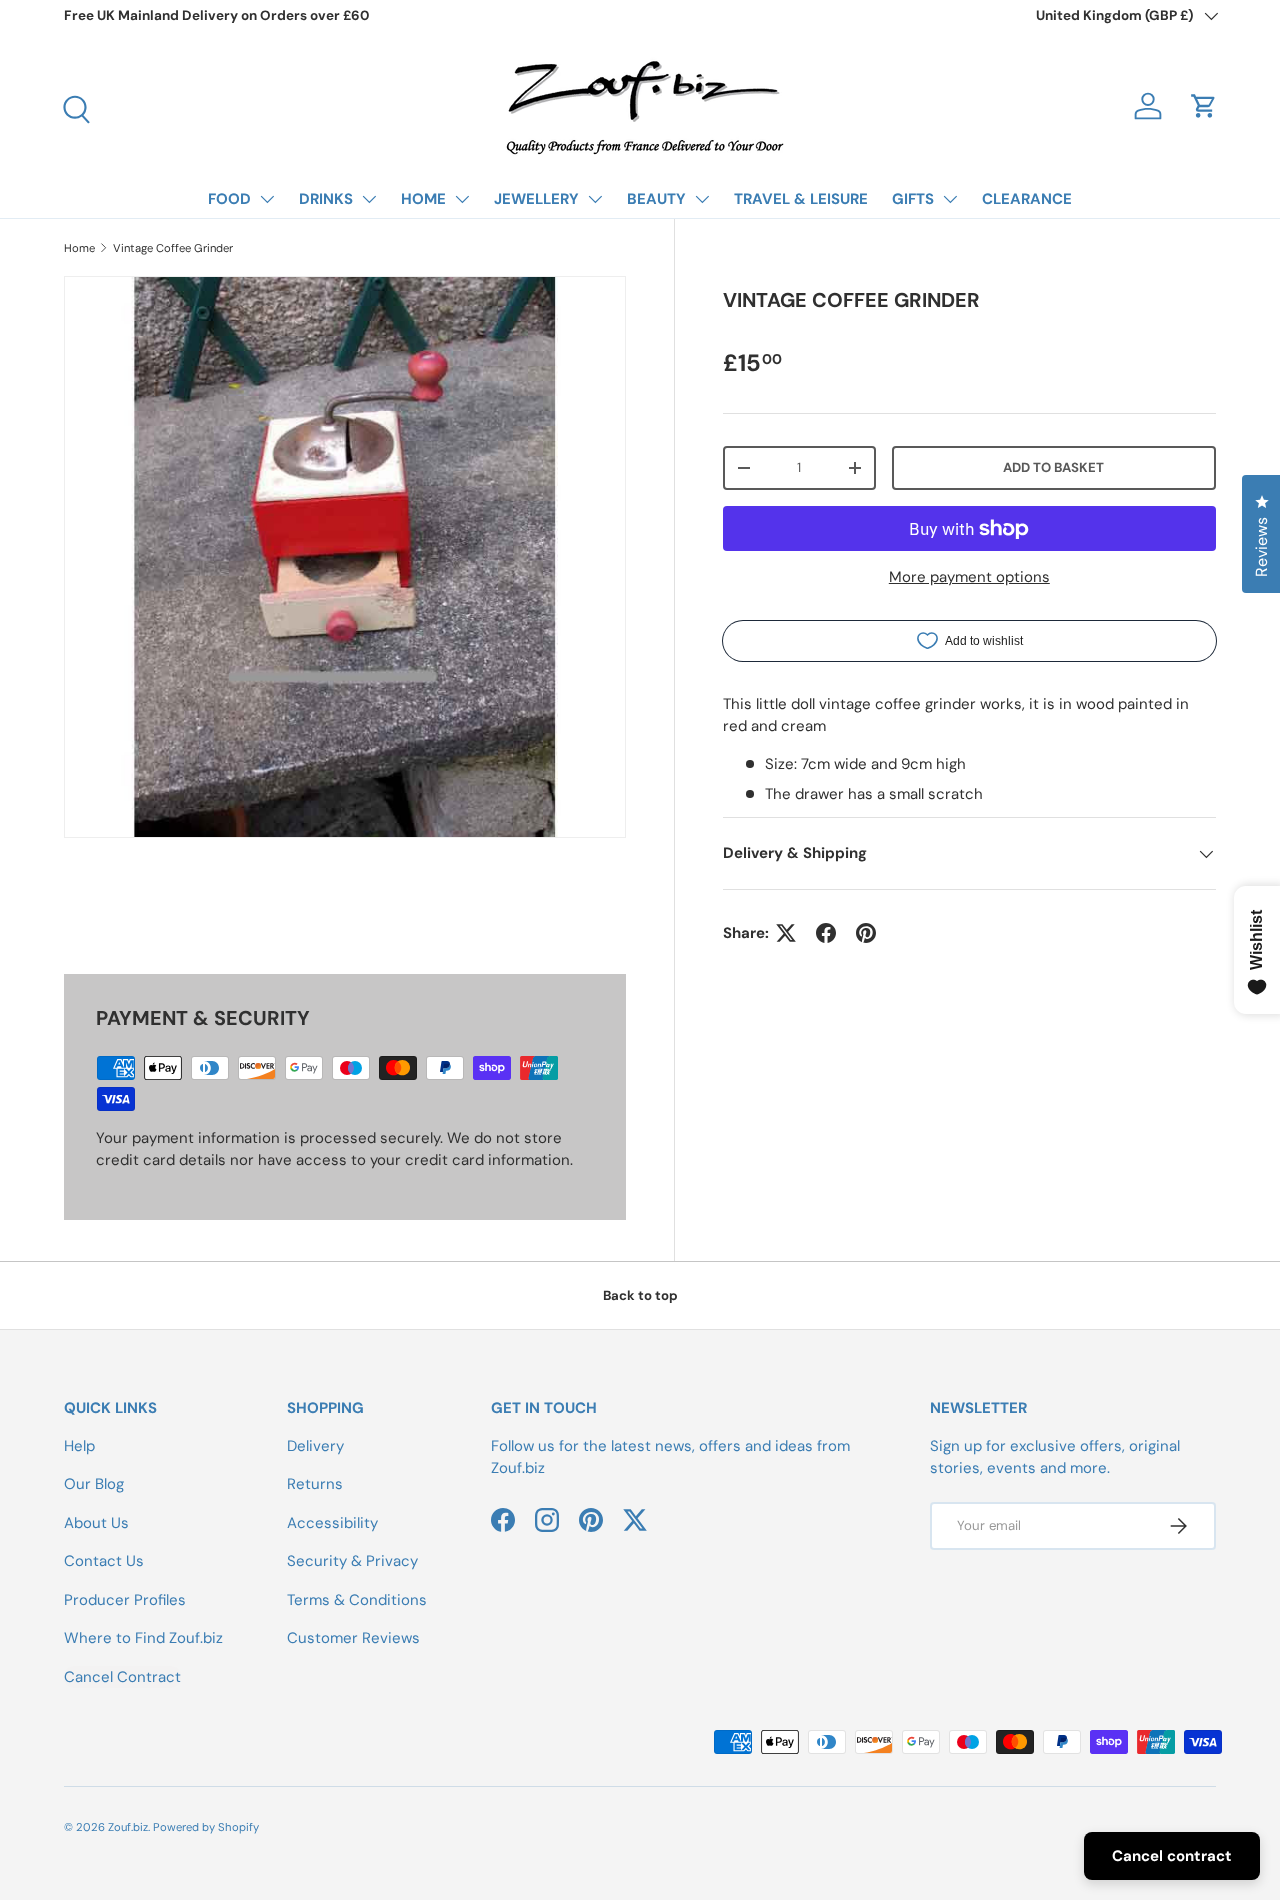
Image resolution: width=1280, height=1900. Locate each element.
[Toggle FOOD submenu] (267, 199)
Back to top (640, 1295)
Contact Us (104, 1561)
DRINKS (326, 199)
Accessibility (332, 1523)
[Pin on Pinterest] (866, 933)
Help (79, 1446)
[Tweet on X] (786, 933)
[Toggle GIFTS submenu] (950, 199)
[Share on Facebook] (826, 933)
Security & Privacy (352, 1561)
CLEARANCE (1027, 199)
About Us (96, 1523)
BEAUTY (656, 199)
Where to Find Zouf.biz (143, 1638)
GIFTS (913, 199)
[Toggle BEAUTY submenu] (702, 199)
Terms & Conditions (357, 1600)
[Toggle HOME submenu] (462, 199)
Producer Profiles (125, 1600)
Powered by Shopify (206, 1827)
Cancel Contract (122, 1677)
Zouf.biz (128, 1827)
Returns (315, 1484)
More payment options (969, 577)
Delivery (315, 1446)
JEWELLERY (536, 199)
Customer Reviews (353, 1638)
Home (79, 248)
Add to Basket (1053, 467)
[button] (1204, 106)
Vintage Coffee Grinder (173, 248)
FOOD (229, 199)
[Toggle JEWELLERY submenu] (595, 199)
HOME (423, 199)
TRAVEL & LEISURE (801, 199)
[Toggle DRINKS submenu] (369, 199)
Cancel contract (1172, 1856)
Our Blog (94, 1484)
